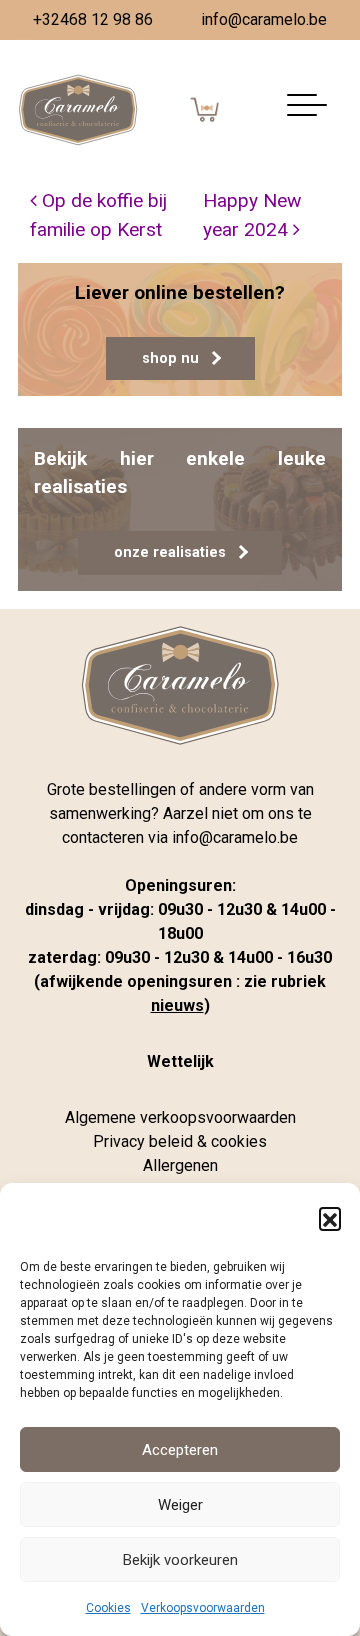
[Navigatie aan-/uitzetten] (307, 110)
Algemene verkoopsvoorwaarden (180, 1117)
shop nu (170, 358)
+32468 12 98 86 (93, 19)
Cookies (108, 1608)
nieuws (177, 1005)
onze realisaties (170, 552)
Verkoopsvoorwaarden (203, 1608)
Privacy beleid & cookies (180, 1141)
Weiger (180, 1505)
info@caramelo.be (264, 19)
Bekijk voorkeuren (180, 1560)
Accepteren (180, 1450)
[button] (330, 1218)
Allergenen (180, 1165)
